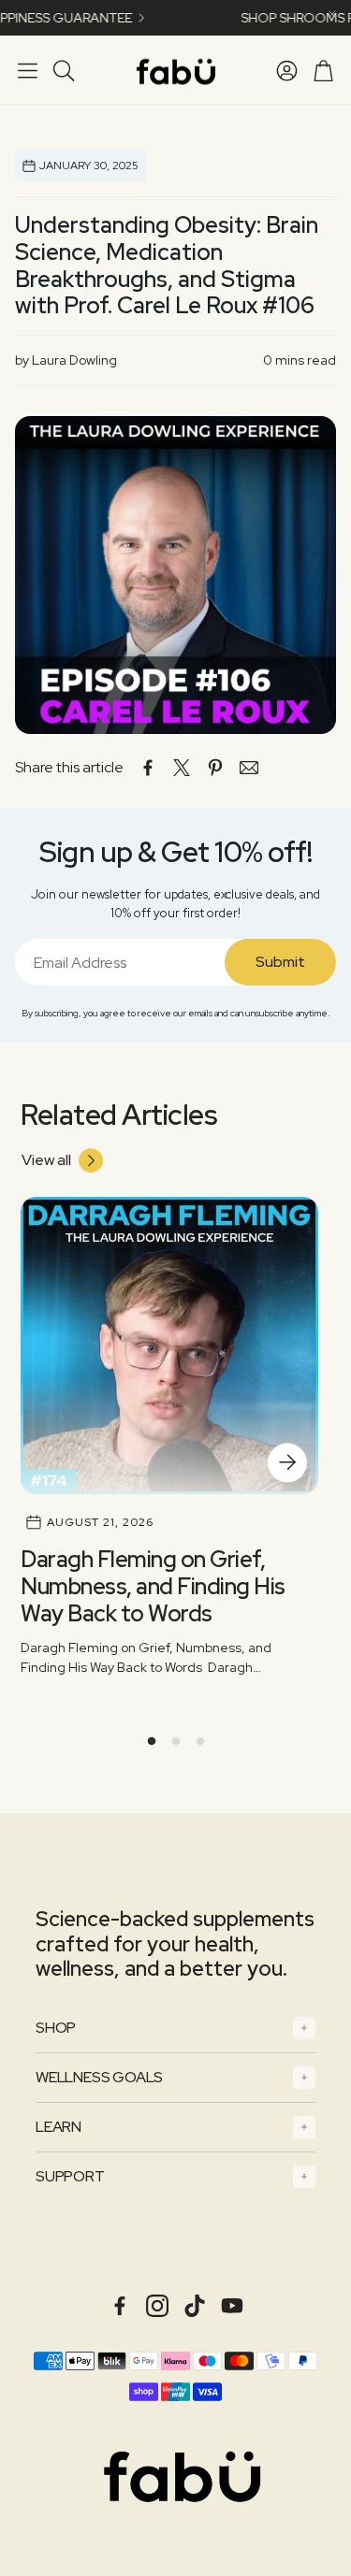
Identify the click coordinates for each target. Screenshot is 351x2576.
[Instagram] (157, 2306)
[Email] (249, 768)
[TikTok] (195, 2306)
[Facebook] (120, 2306)
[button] (28, 70)
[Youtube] (232, 2306)
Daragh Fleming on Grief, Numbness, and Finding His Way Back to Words (153, 1586)
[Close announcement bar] (332, 14)
